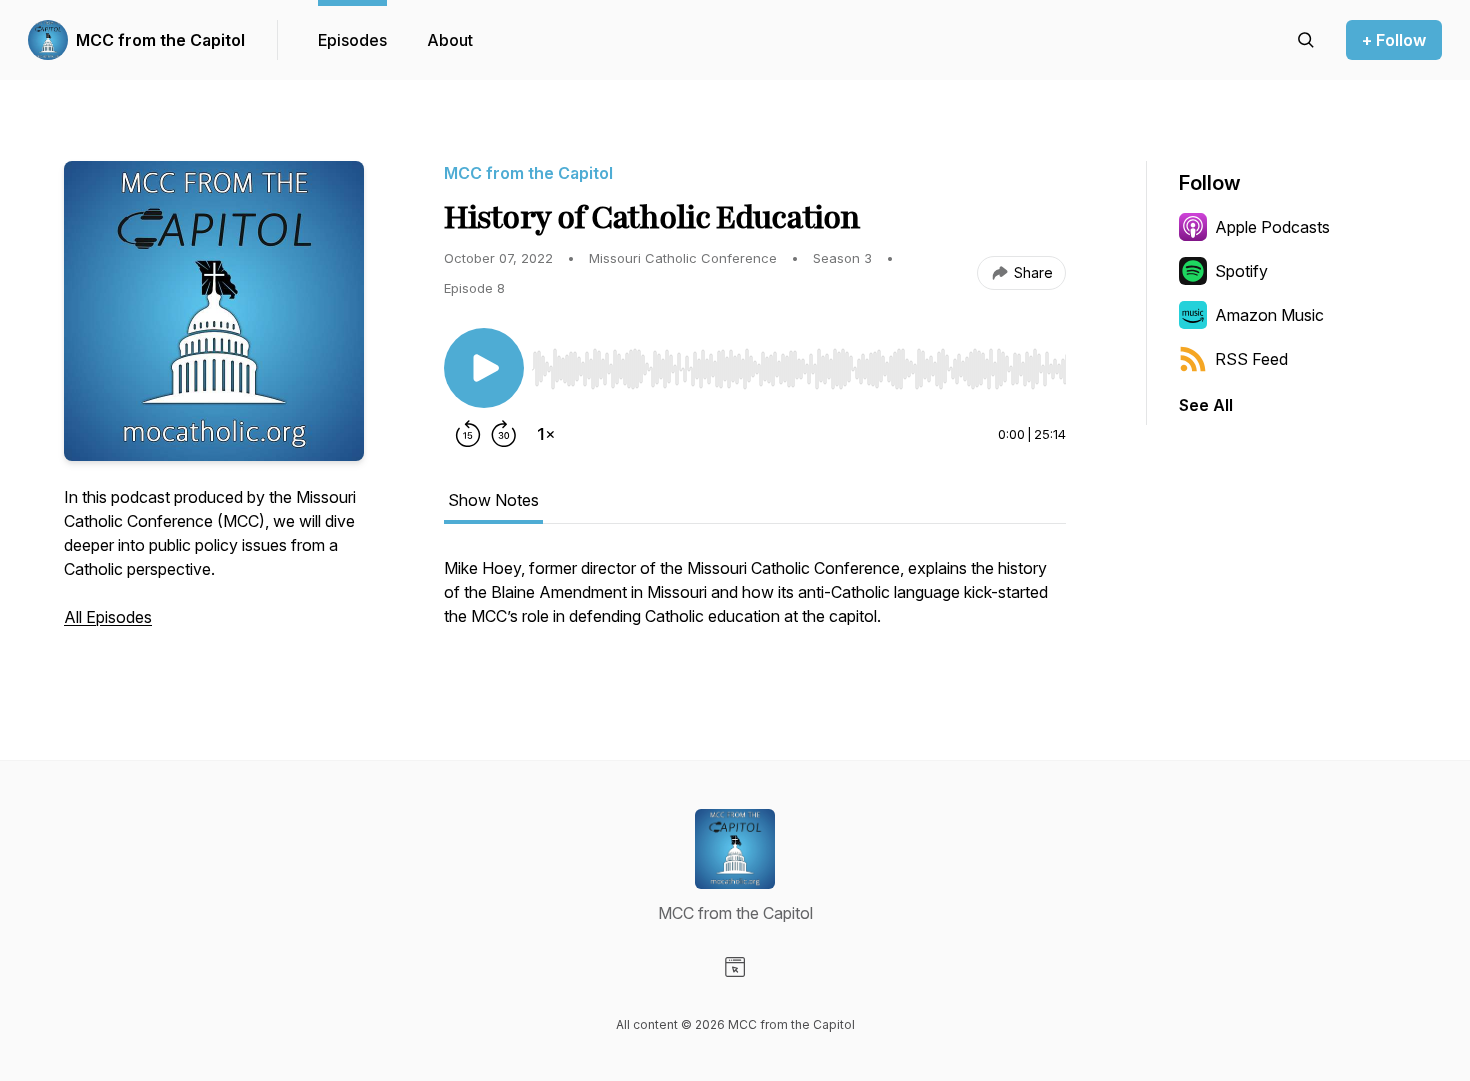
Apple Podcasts (1272, 227)
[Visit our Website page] (735, 967)
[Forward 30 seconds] (504, 434)
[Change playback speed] (546, 434)
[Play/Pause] (484, 368)
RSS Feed (1251, 359)
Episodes (352, 40)
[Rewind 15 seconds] (468, 434)
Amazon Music (1269, 315)
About (450, 40)
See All (1206, 405)
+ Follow (1394, 40)
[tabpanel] (755, 602)
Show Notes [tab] (493, 500)
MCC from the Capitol (160, 40)
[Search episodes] (1306, 40)
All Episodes (108, 617)
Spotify (1241, 271)
